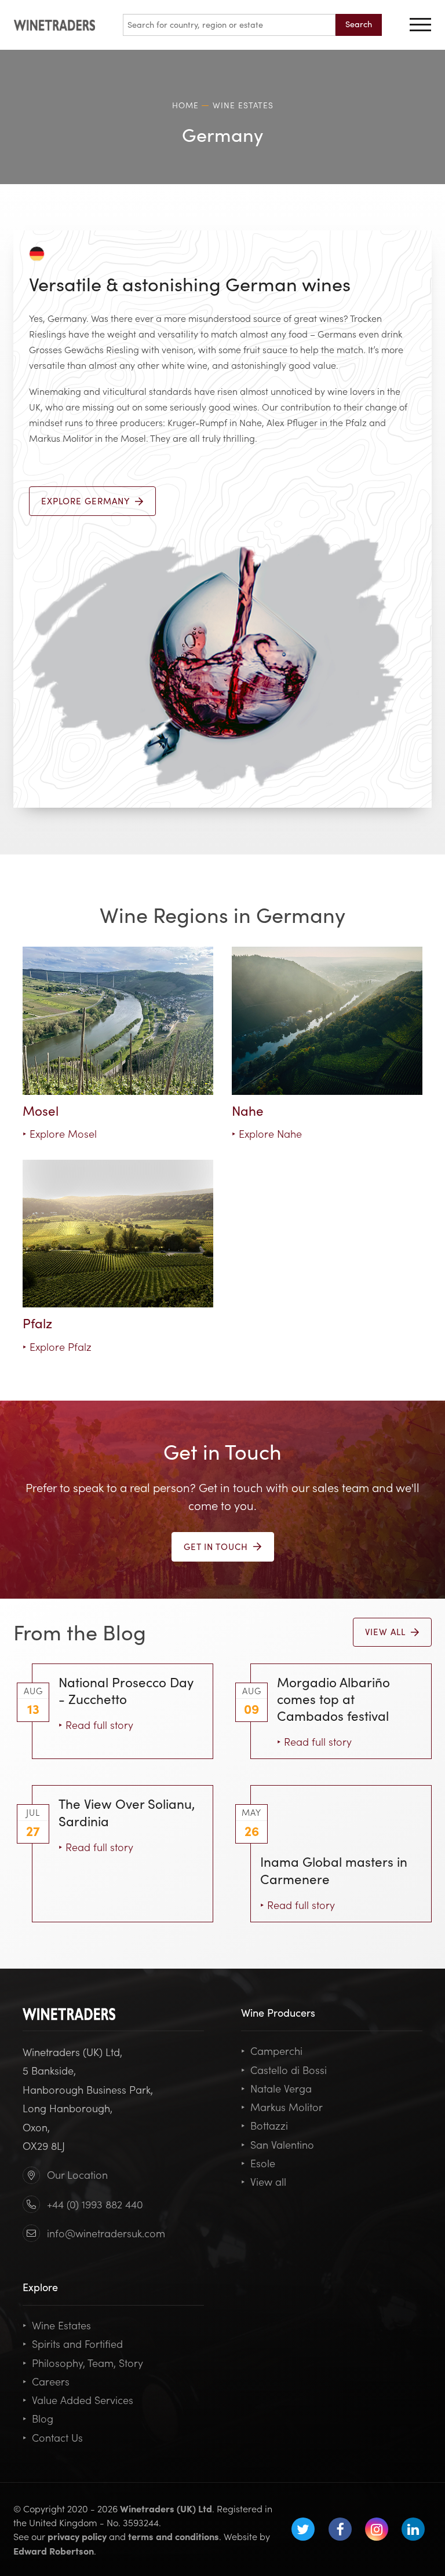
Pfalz (37, 1322)
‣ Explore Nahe (267, 1133)
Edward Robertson (54, 2551)
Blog (38, 2418)
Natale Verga (276, 2088)
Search (359, 24)
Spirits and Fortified (73, 2344)
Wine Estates (57, 2325)
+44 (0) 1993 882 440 (95, 2204)
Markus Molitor (282, 2107)
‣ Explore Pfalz (57, 1346)
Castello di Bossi (284, 2070)
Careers (46, 2381)
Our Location (77, 2174)
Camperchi (272, 2051)
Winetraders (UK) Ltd (166, 2508)
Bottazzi (265, 2125)
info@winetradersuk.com (106, 2233)
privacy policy (77, 2536)
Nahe (248, 1110)
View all (264, 2181)
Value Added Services (78, 2400)
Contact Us (53, 2437)
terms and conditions (174, 2536)
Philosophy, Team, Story (83, 2363)
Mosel (41, 1110)
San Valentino (278, 2144)
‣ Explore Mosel (60, 1133)
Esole (258, 2163)
